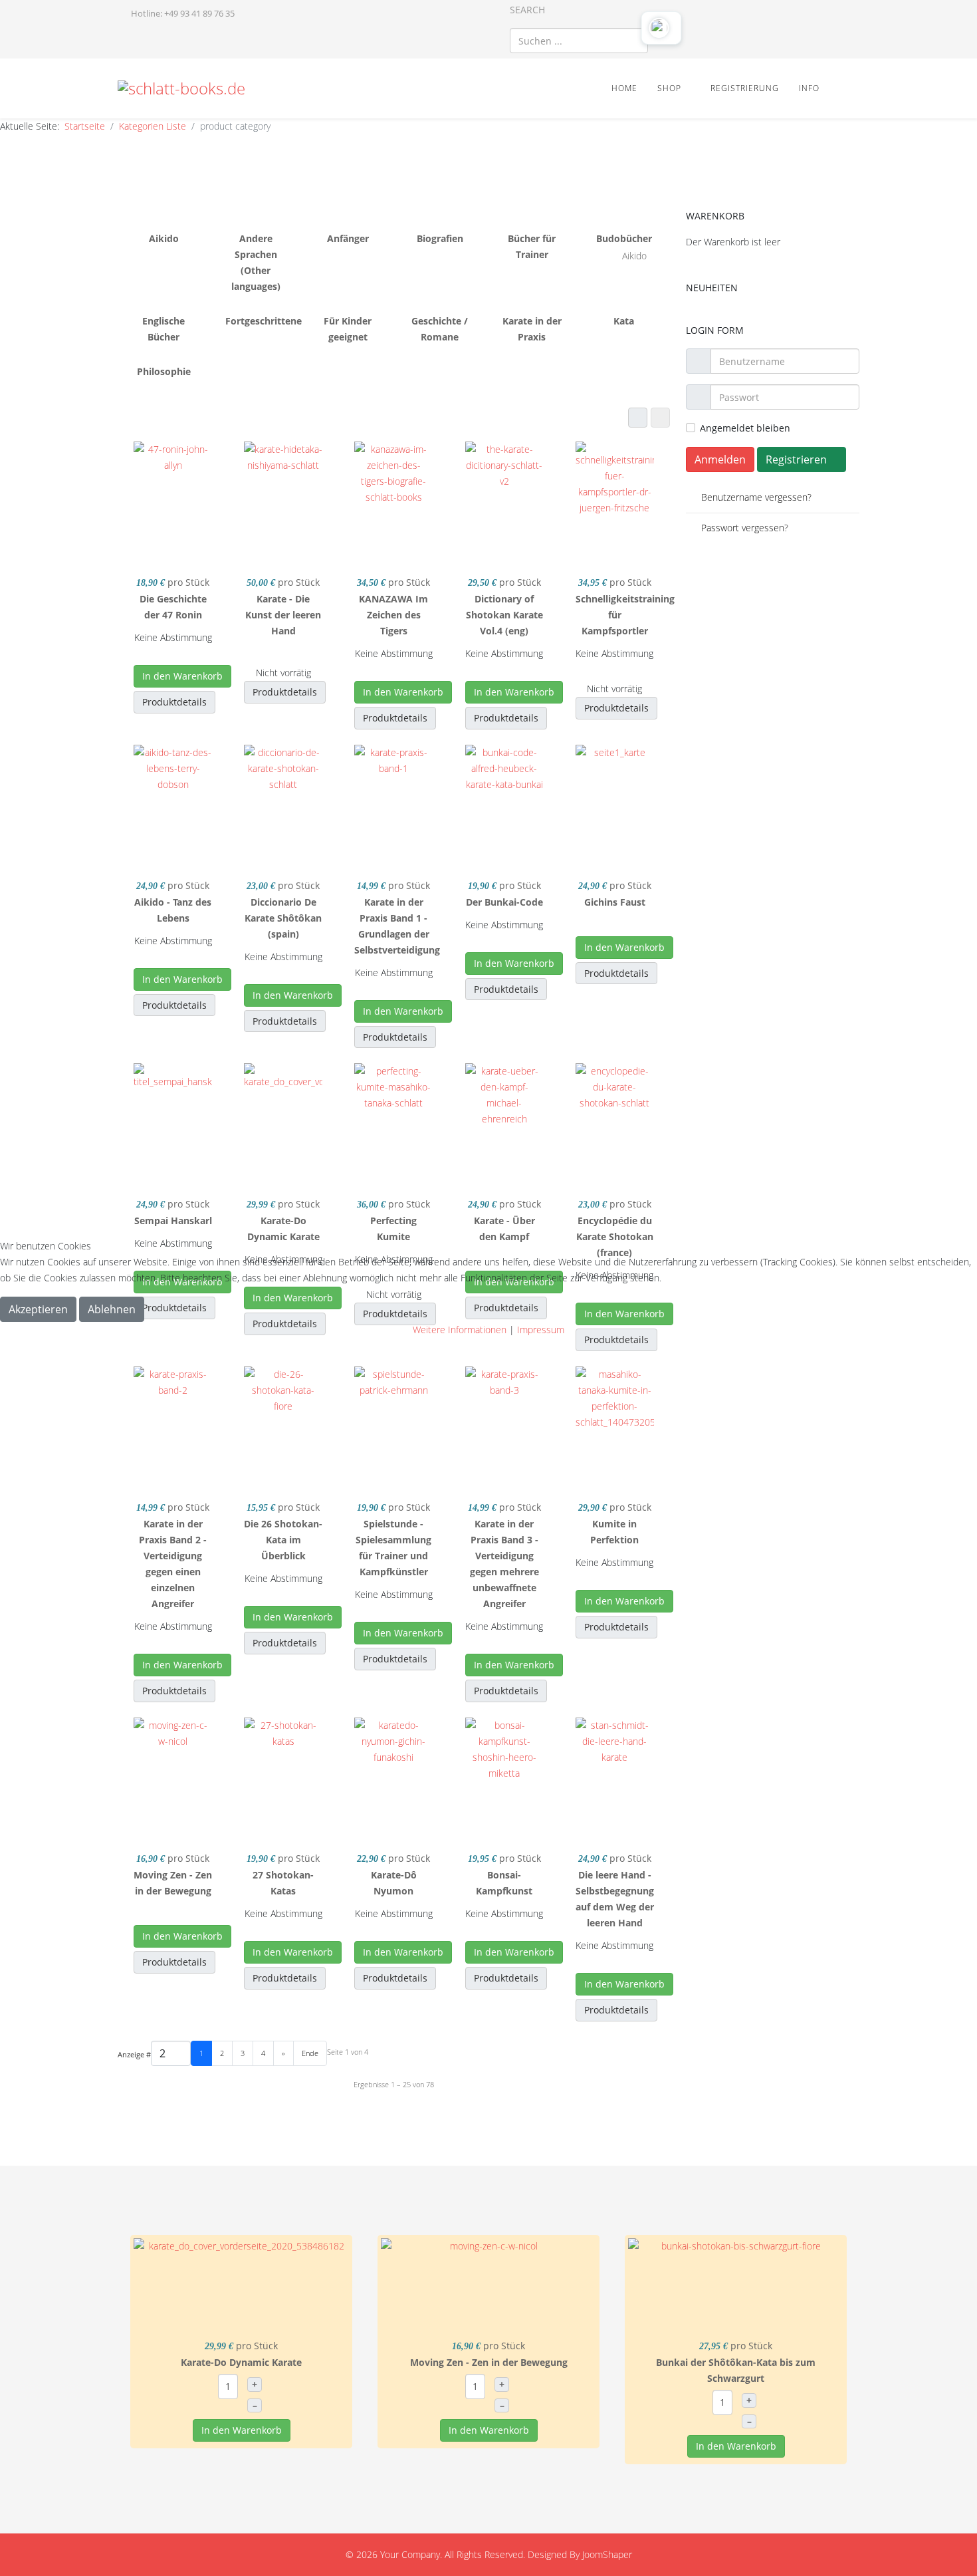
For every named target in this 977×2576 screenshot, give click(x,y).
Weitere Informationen (460, 1330)
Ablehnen (112, 1309)
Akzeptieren (38, 1309)
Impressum (541, 1330)
